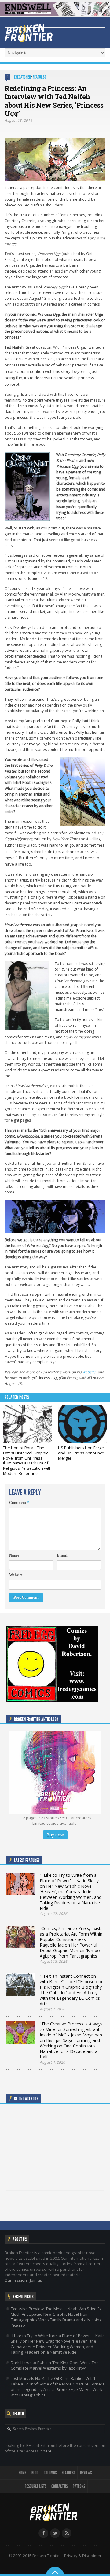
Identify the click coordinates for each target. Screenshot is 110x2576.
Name (14, 1555)
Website (16, 1575)
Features (39, 77)
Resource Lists (35, 2486)
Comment (19, 1503)
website (89, 1372)
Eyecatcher (22, 77)
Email (62, 1555)
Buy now (55, 1835)
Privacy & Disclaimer (83, 2556)
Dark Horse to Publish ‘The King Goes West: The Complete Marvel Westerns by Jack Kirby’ (55, 2365)
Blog (35, 2473)
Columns (50, 2473)
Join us (36, 2280)
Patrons (79, 2486)
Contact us (59, 2486)
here (47, 2451)
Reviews (86, 2473)
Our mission (16, 2280)
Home (22, 2473)
